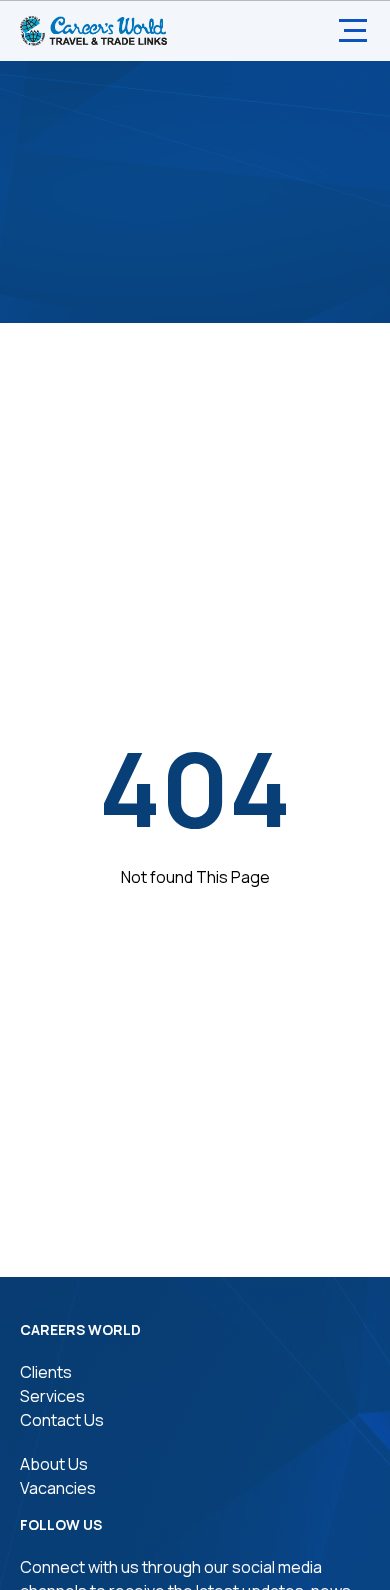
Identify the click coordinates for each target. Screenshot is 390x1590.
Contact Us (62, 1420)
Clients (46, 1372)
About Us (54, 1464)
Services (52, 1396)
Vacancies (58, 1488)
